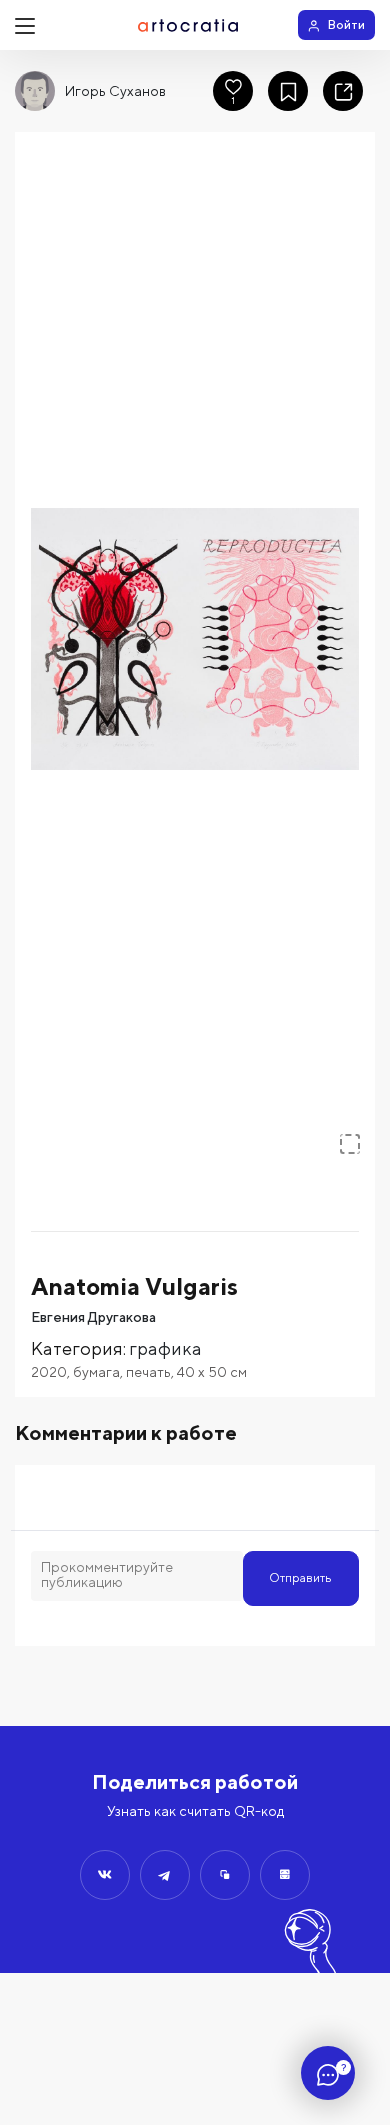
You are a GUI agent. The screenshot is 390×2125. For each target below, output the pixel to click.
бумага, (99, 1372)
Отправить (300, 1577)
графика (165, 1348)
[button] (195, 639)
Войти (346, 24)
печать (148, 1372)
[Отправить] (105, 1875)
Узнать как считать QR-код (195, 1811)
